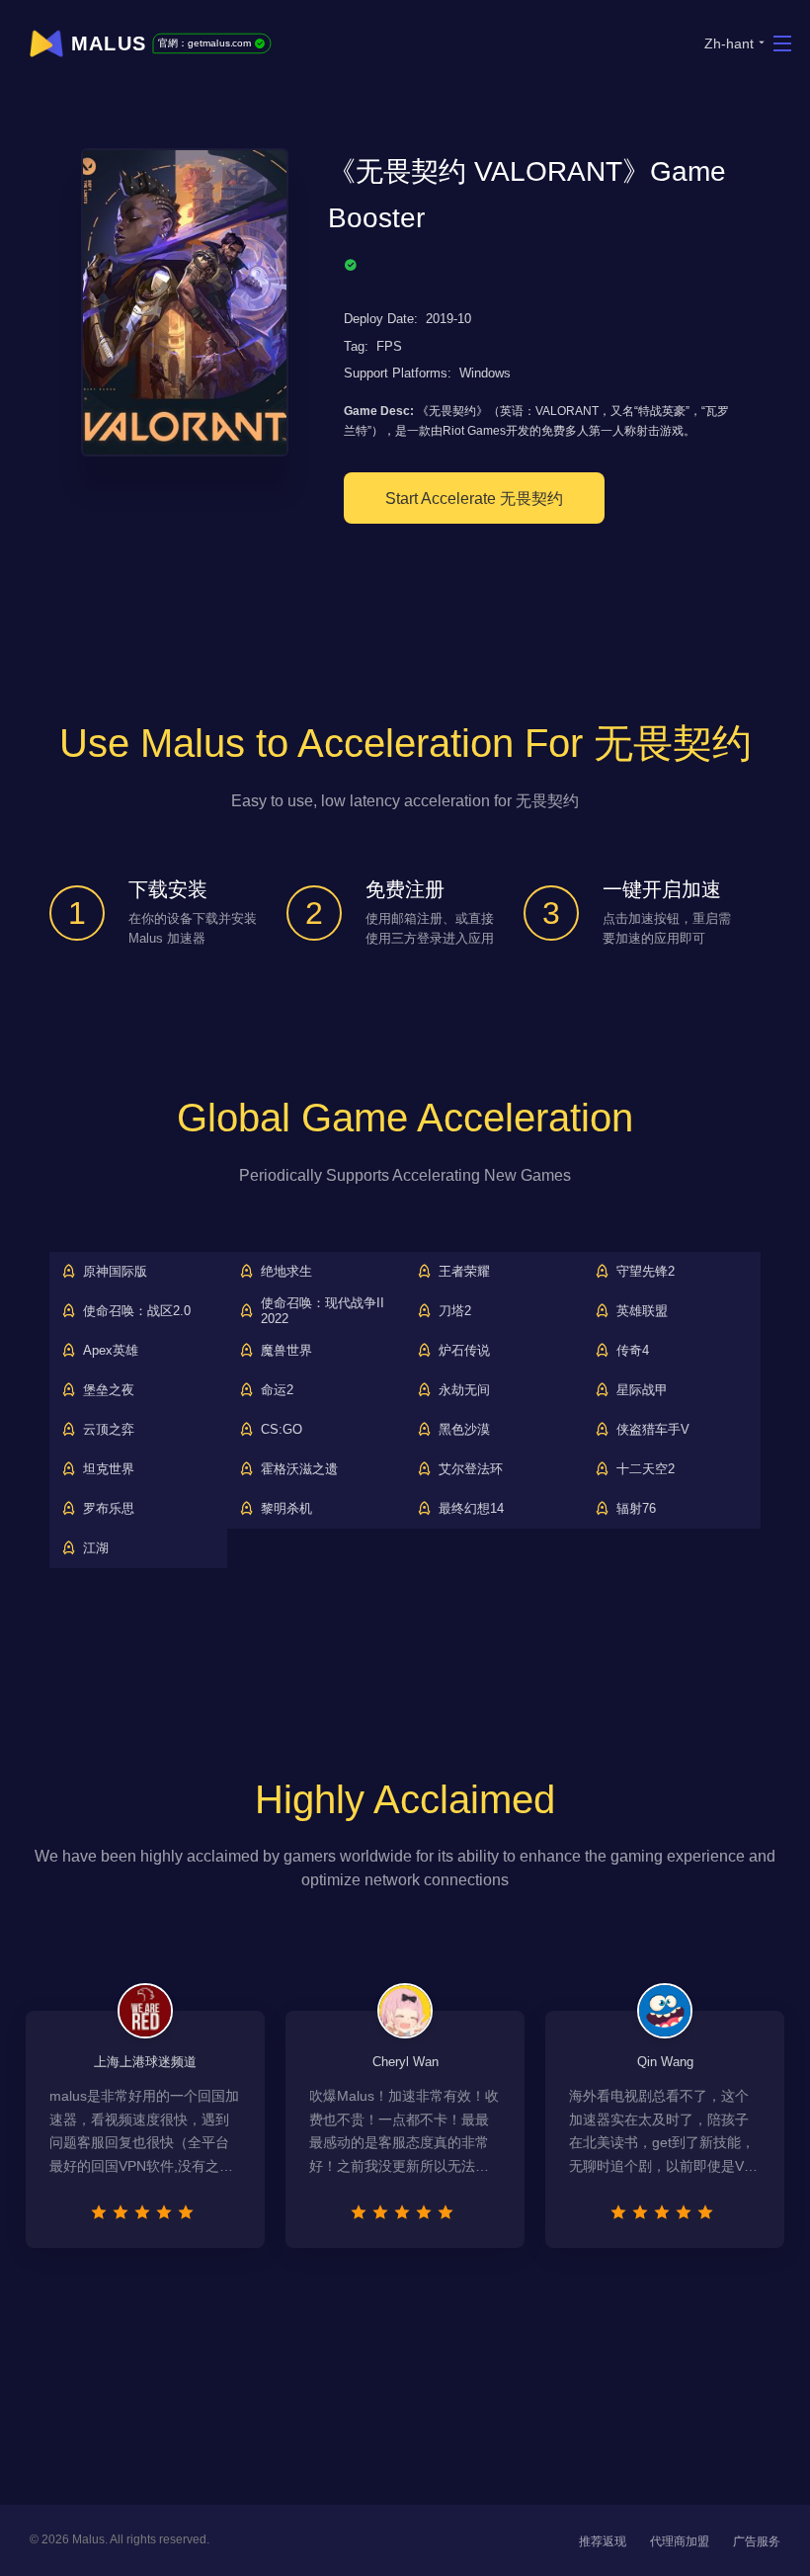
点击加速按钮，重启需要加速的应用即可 (667, 929)
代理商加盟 (680, 2541)
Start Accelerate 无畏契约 (474, 499)
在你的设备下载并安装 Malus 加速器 (193, 929)
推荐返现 (603, 2541)
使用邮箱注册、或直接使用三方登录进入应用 (430, 929)
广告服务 (757, 2541)
